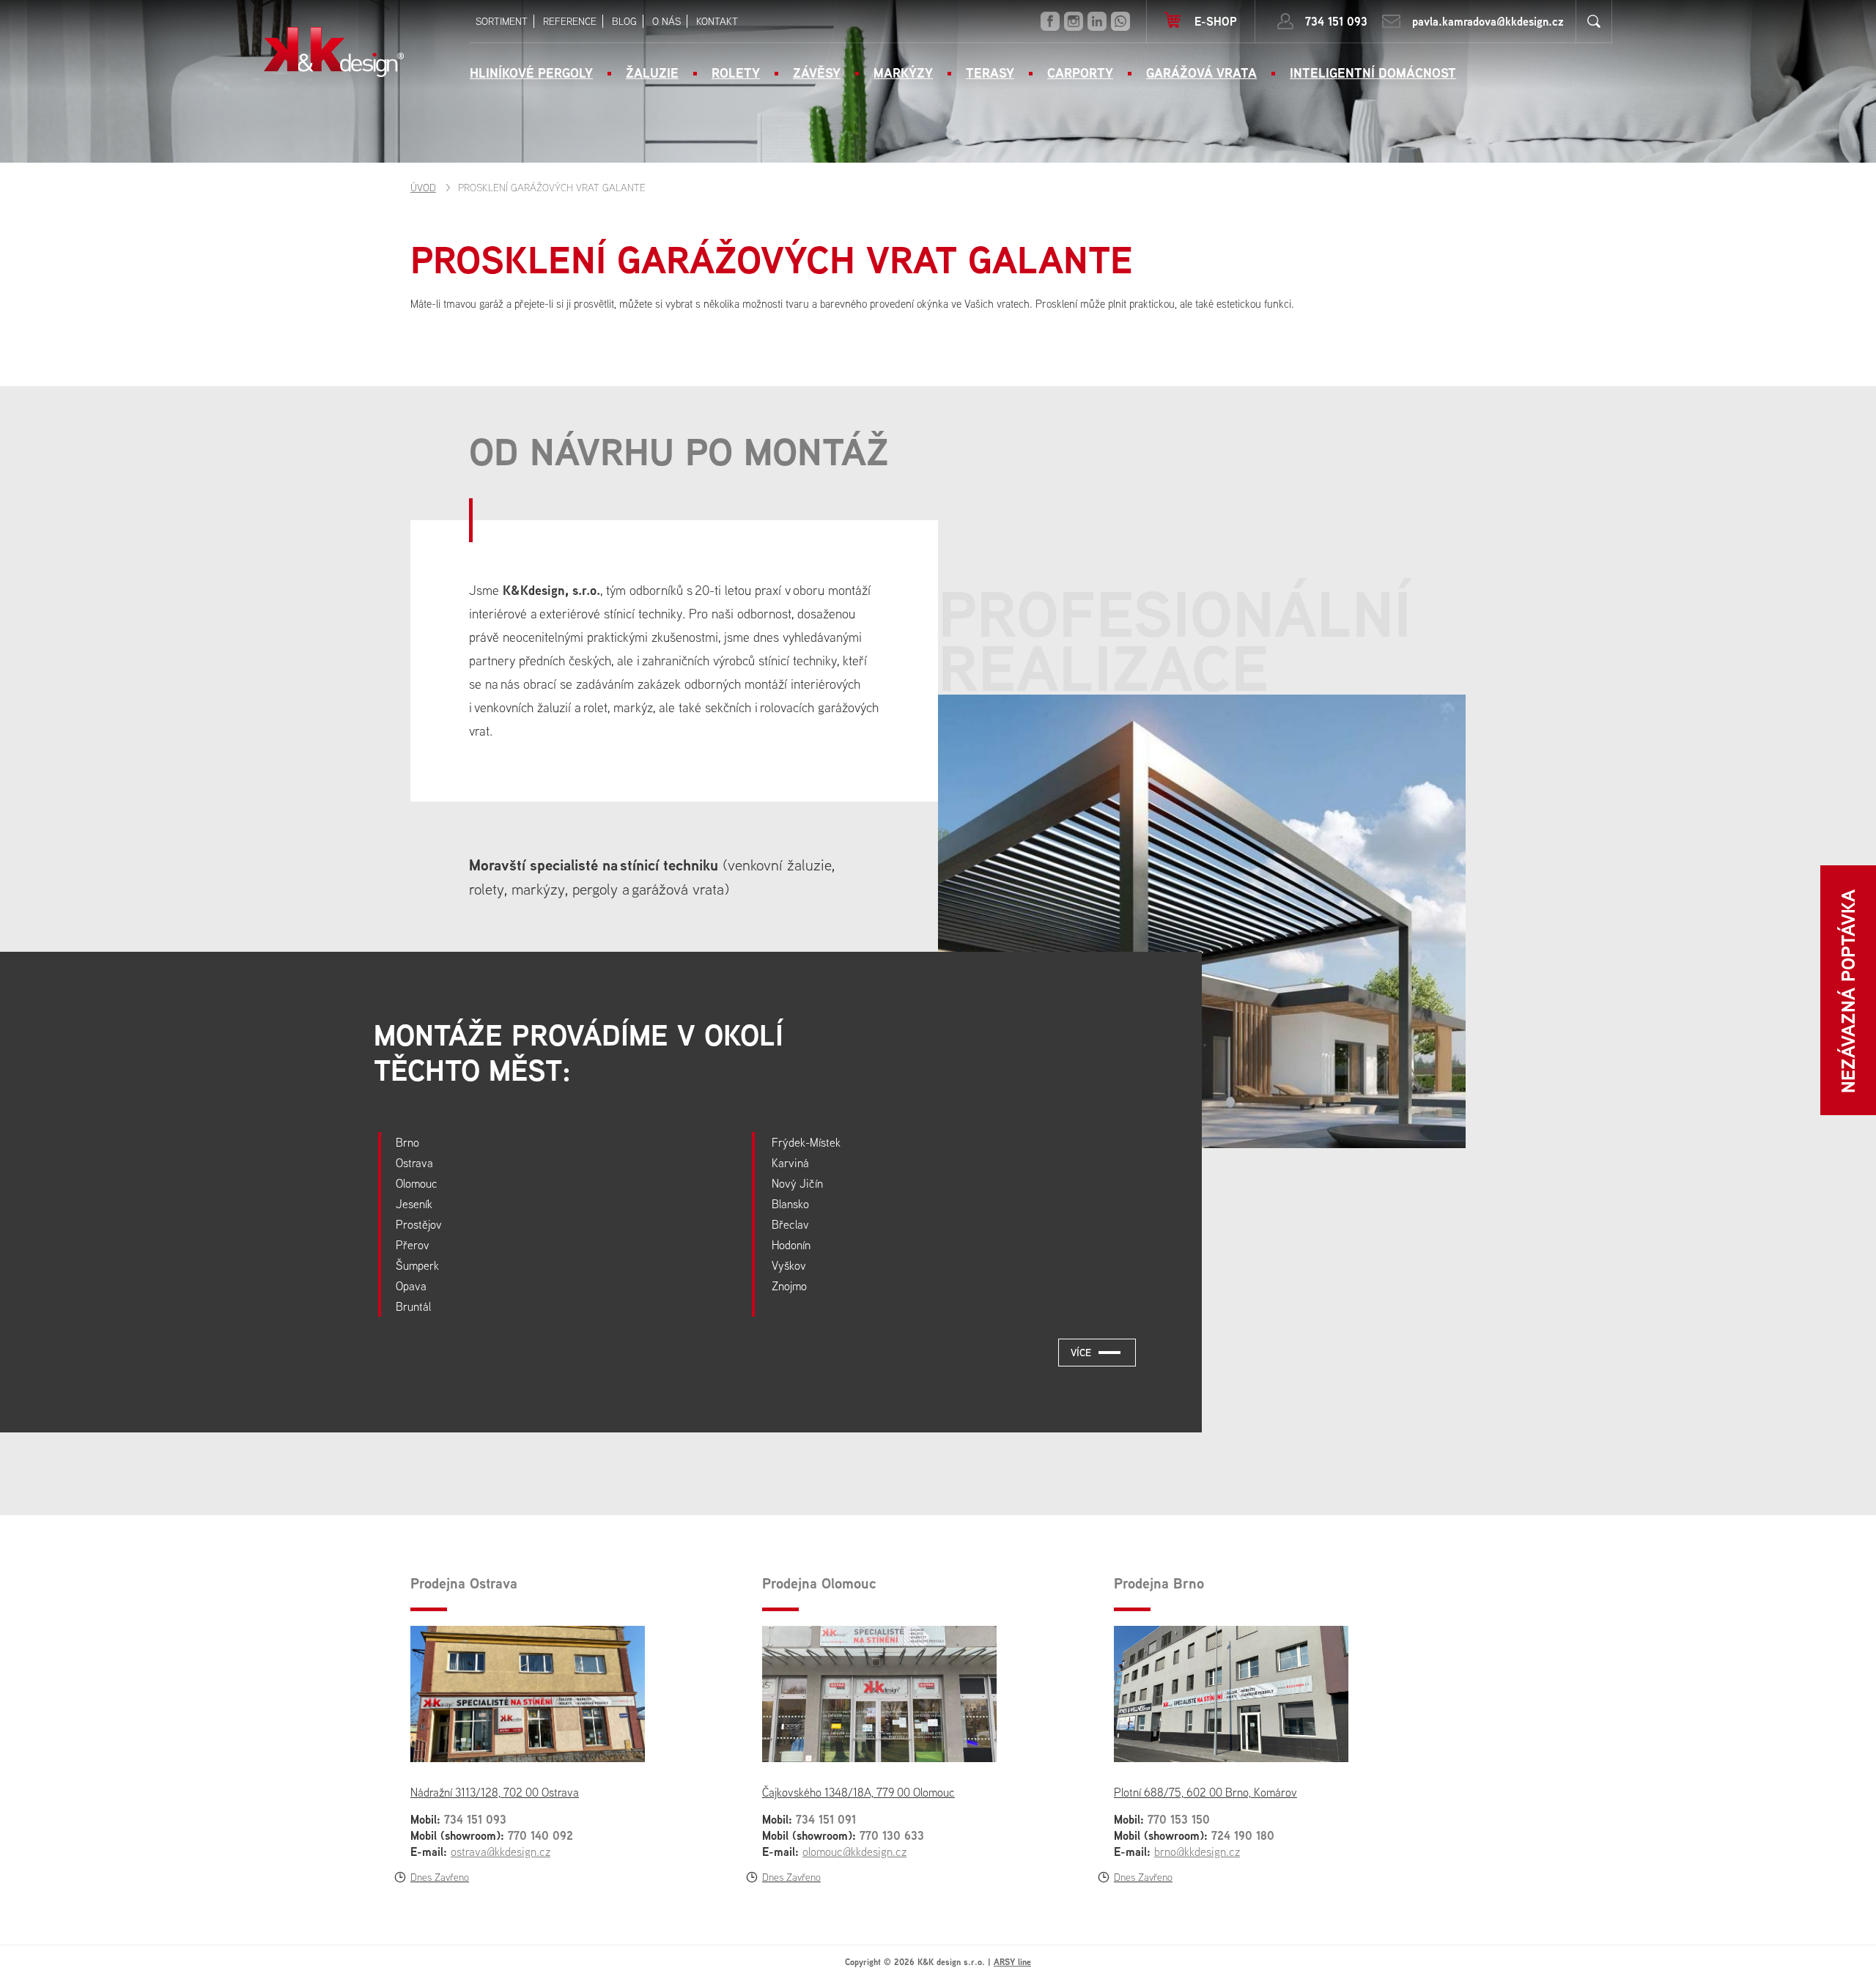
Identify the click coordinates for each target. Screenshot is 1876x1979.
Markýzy (903, 73)
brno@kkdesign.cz (1197, 1852)
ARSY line (1012, 1962)
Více (1081, 1352)
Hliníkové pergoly (531, 73)
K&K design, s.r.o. (334, 52)
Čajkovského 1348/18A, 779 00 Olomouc (858, 1792)
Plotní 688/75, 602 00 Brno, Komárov (1205, 1792)
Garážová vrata (1201, 73)
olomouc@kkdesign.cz (854, 1852)
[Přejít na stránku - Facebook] (1050, 21)
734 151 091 (826, 1819)
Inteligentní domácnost (1373, 73)
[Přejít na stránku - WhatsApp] (1120, 21)
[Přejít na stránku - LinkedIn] (1097, 21)
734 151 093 (1336, 21)
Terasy (990, 73)
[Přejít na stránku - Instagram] (1074, 21)
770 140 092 (540, 1835)
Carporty (1080, 73)
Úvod (423, 188)
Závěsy (817, 73)
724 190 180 (1243, 1835)
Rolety (736, 73)
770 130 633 (892, 1835)
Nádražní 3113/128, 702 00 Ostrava (495, 1792)
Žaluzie (652, 73)
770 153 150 (1179, 1819)
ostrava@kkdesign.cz (501, 1852)
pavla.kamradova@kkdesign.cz (1488, 21)
